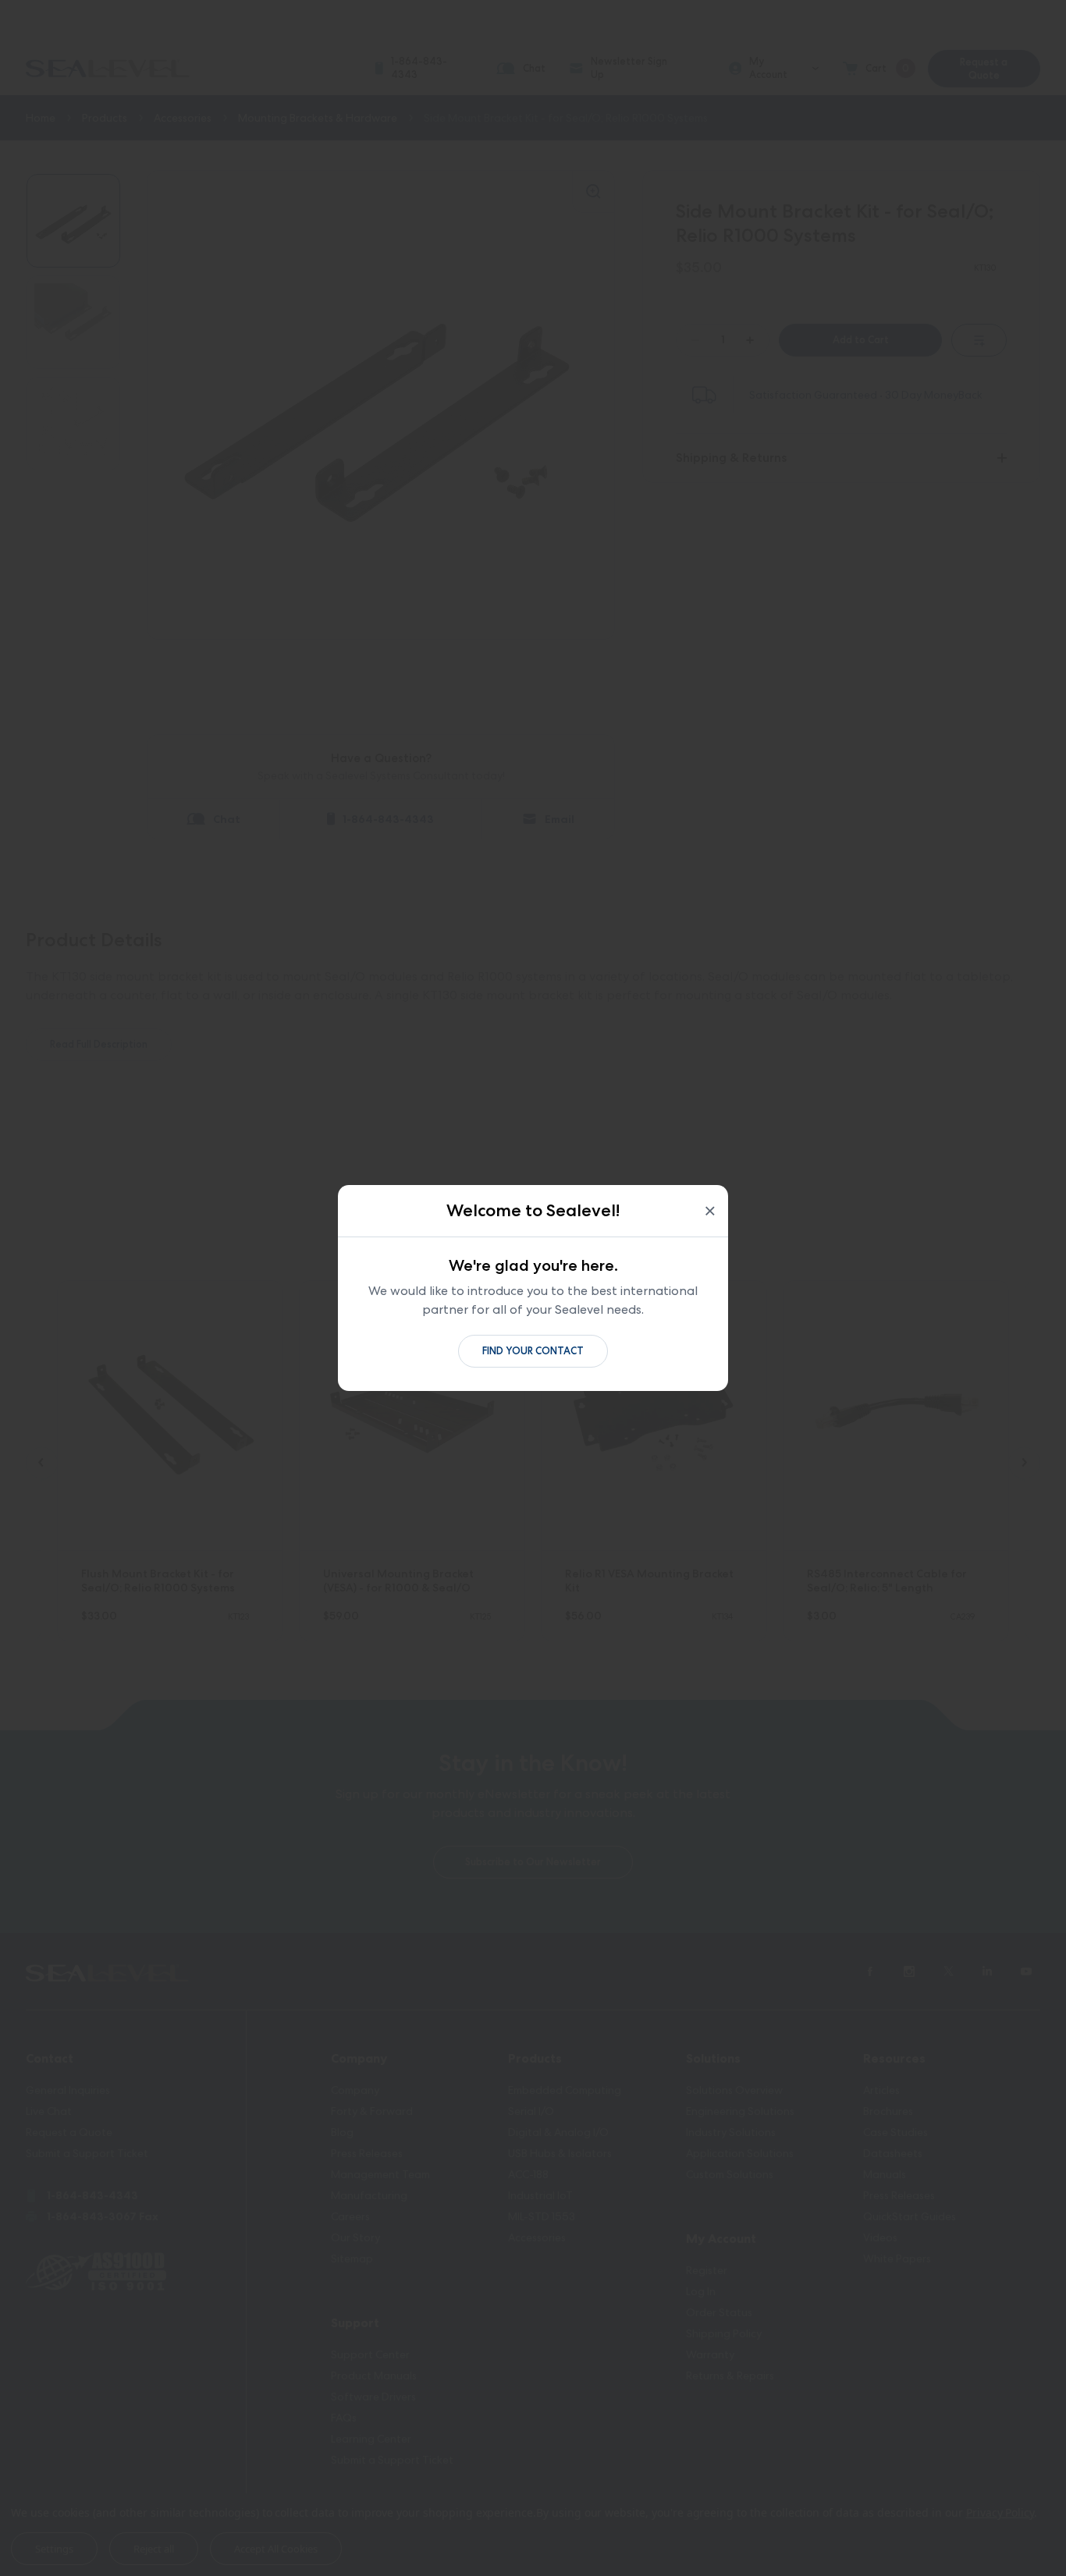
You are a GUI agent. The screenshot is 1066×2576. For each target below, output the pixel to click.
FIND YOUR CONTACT (533, 1351)
